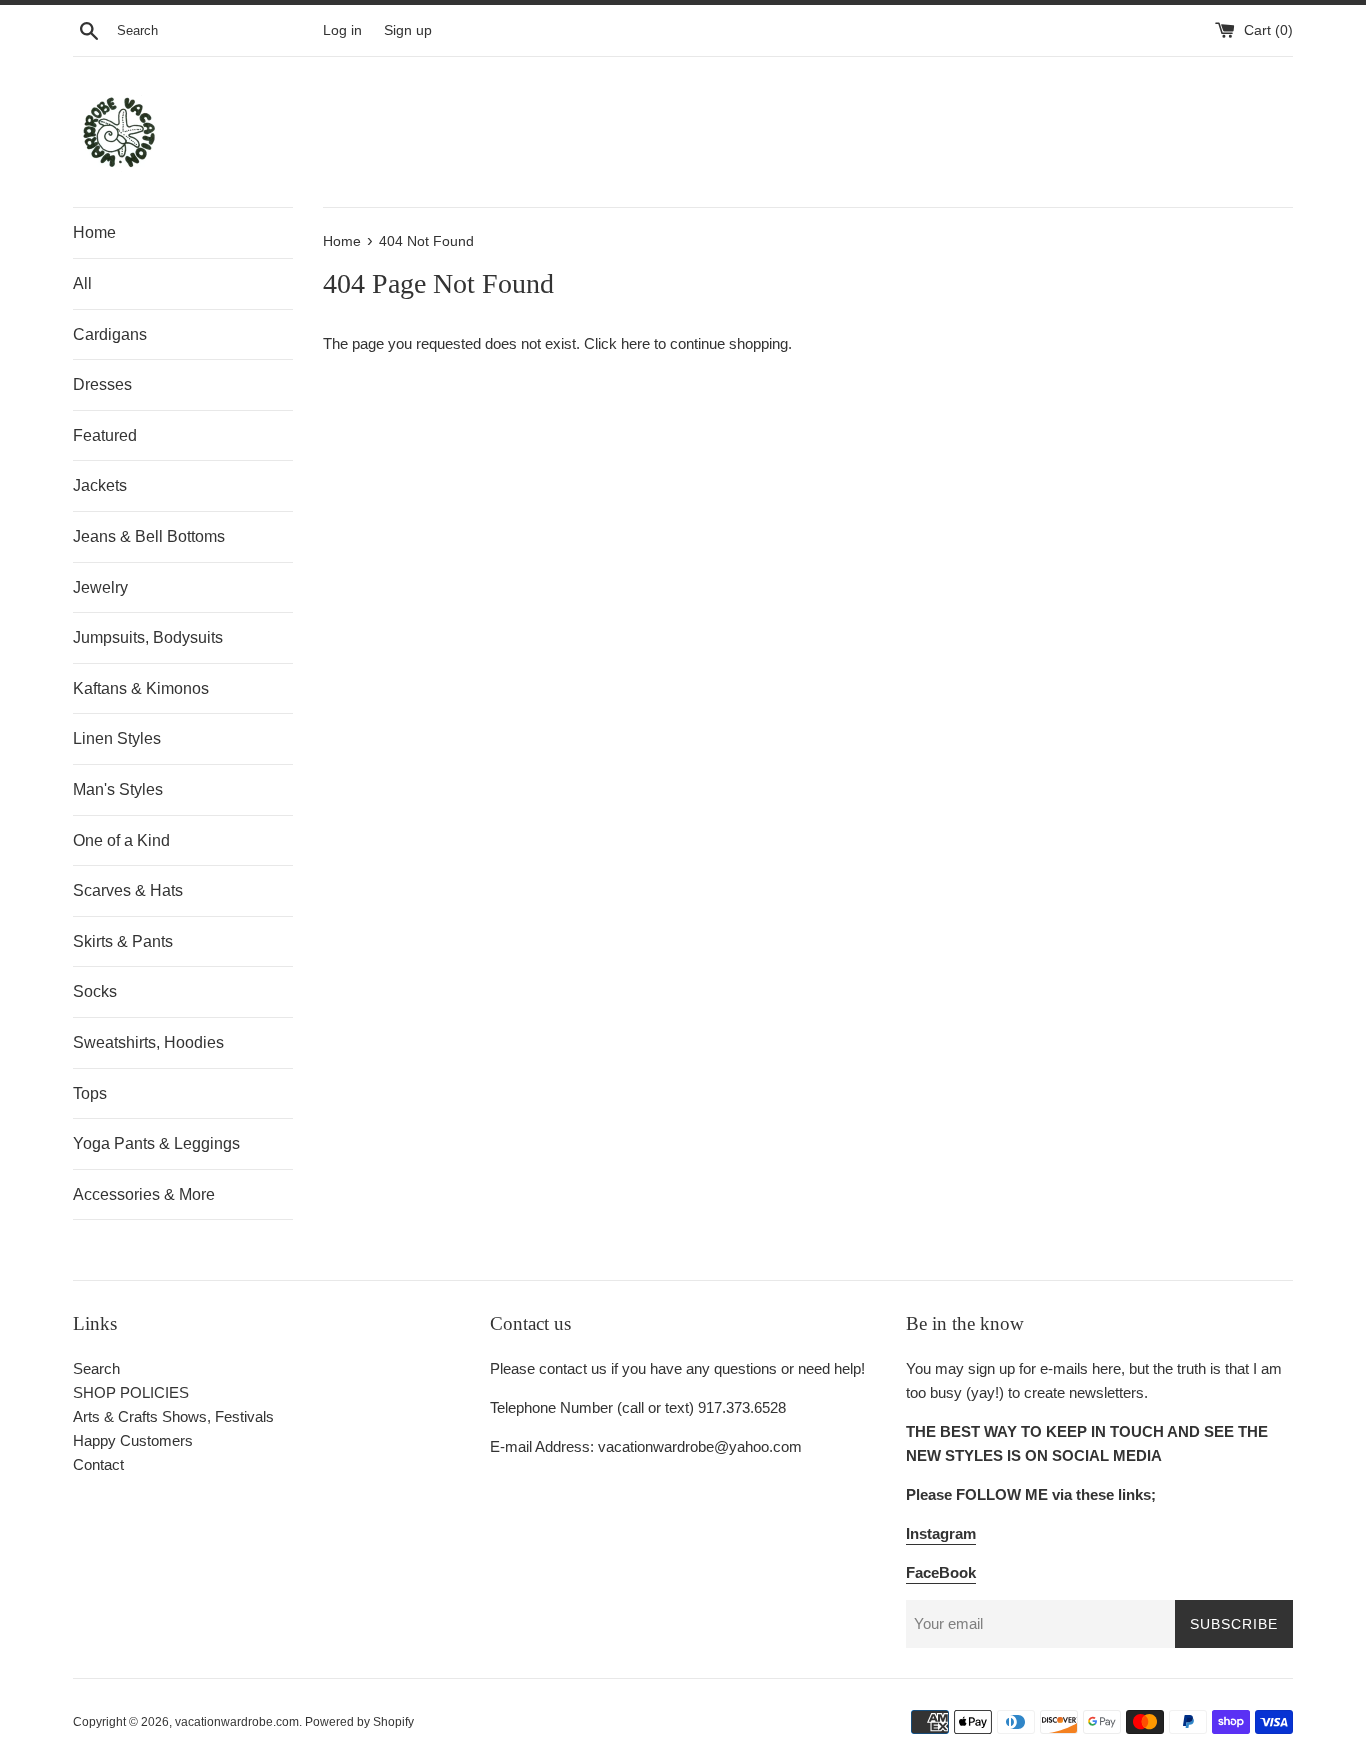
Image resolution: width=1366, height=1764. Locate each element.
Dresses (102, 384)
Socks (95, 991)
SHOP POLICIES (131, 1392)
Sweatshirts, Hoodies (148, 1042)
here (635, 343)
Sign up (408, 30)
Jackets (100, 485)
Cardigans (110, 334)
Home (94, 232)
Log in (342, 30)
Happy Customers (133, 1440)
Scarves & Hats (128, 890)
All (82, 283)
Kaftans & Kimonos (141, 688)
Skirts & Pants (123, 941)
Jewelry (100, 587)
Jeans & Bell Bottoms (149, 536)
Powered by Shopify (359, 1722)
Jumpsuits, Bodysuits (148, 637)
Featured (105, 435)
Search (96, 1368)
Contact (98, 1464)
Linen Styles (117, 738)
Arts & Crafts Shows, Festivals (173, 1416)
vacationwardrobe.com (237, 1722)
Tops (90, 1093)
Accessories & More (144, 1194)
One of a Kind (121, 840)
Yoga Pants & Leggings (156, 1143)
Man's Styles (118, 789)
